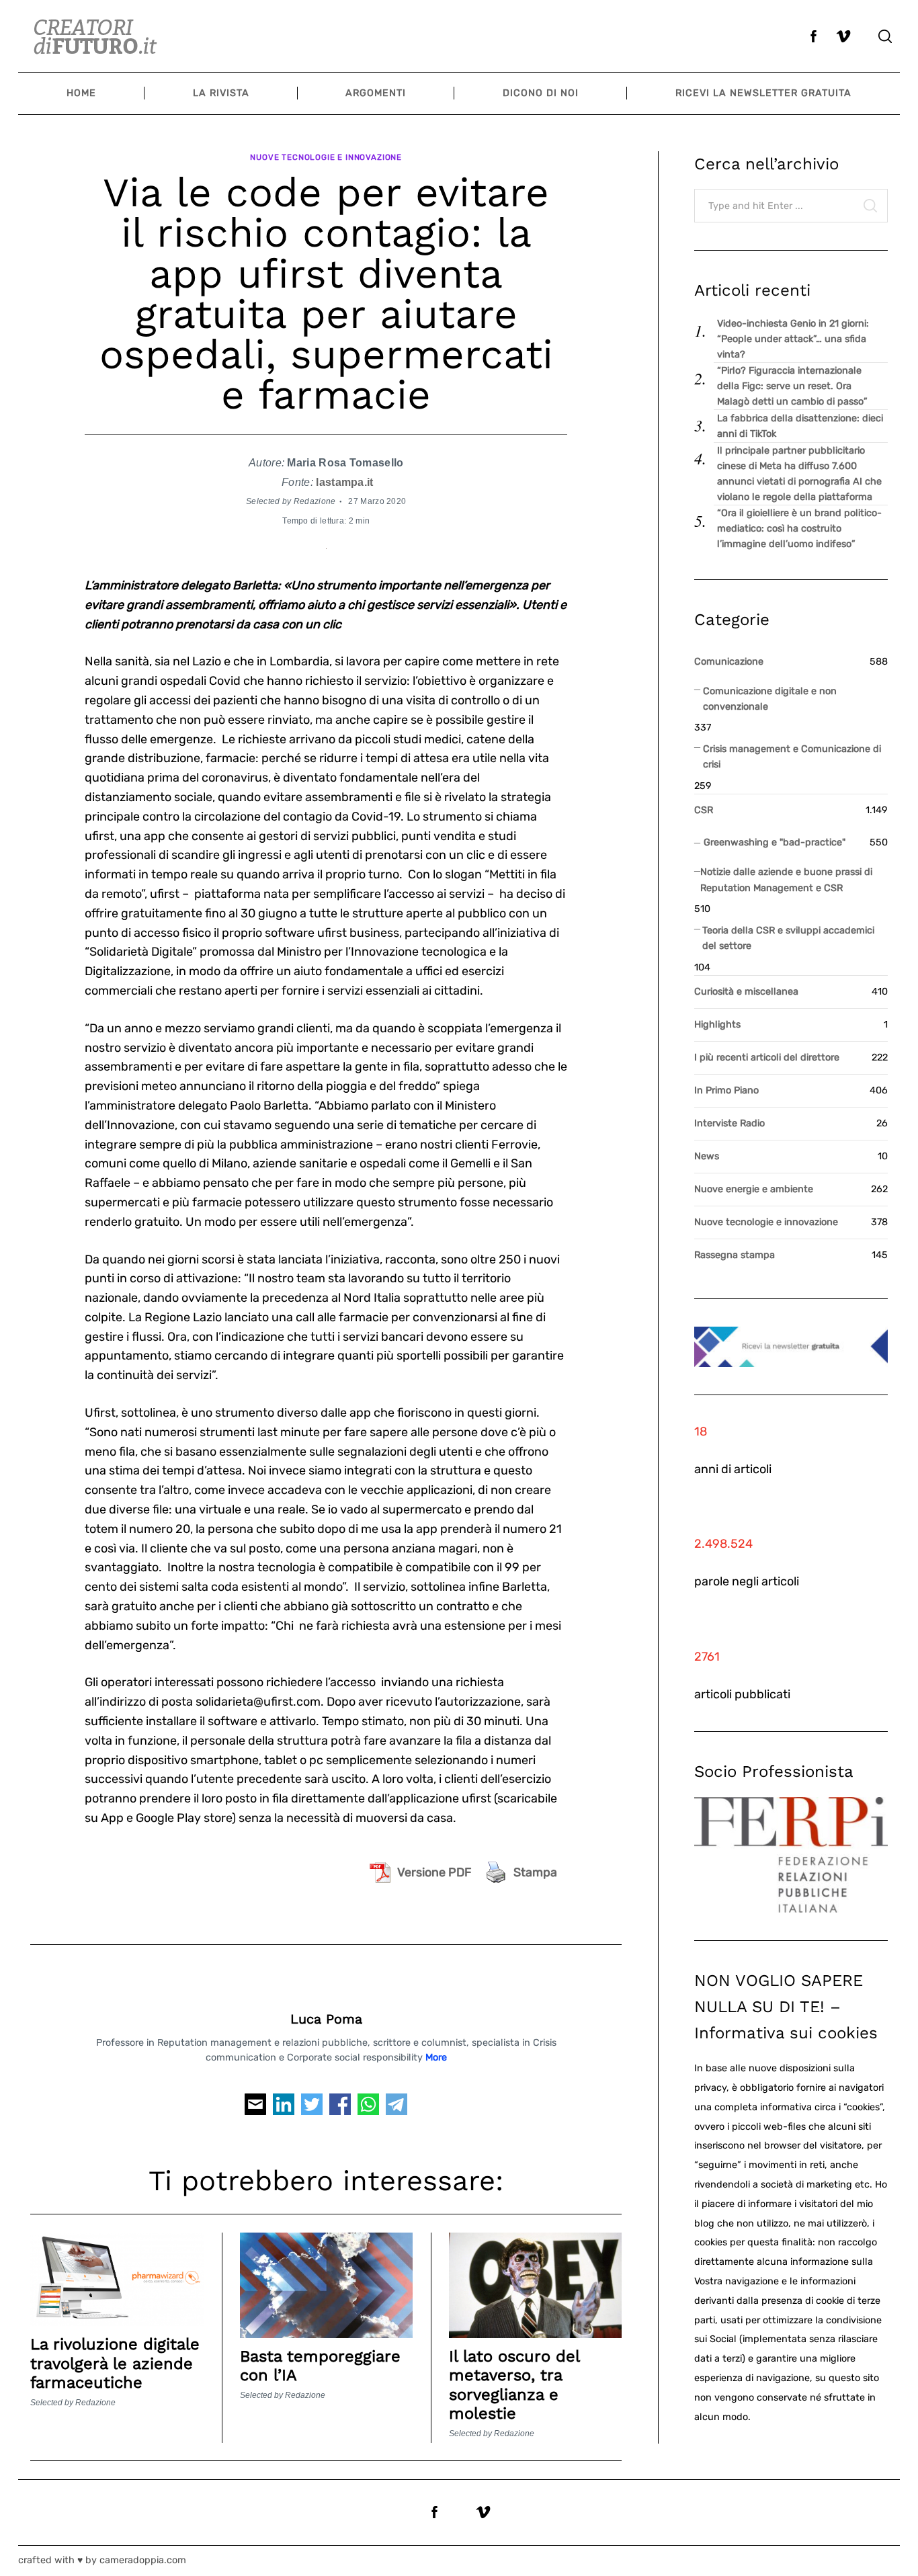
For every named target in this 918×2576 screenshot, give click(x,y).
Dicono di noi (541, 93)
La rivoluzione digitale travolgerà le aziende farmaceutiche (115, 2363)
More (436, 2058)
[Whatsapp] (368, 2108)
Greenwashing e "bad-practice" (775, 842)
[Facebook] (340, 2108)
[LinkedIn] (284, 2108)
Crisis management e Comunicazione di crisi (792, 757)
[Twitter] (312, 2108)
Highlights (717, 1025)
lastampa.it (344, 482)
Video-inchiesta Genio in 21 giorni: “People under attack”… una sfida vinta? (793, 339)
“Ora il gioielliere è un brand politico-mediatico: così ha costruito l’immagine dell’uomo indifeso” (799, 529)
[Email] (255, 2108)
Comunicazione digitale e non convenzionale (770, 699)
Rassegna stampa (735, 1255)
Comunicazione (729, 662)
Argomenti (376, 93)
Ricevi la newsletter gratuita (763, 93)
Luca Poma (326, 2019)
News (707, 1156)
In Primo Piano (726, 1090)
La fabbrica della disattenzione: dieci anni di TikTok (800, 426)
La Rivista (221, 93)
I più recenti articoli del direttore (767, 1057)
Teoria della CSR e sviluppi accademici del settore (788, 938)
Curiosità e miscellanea (746, 992)
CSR (704, 810)
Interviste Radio (729, 1123)
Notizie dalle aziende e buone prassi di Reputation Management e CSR (786, 880)
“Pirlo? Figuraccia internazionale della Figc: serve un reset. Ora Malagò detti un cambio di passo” (792, 386)
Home (81, 93)
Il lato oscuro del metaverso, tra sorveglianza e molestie (514, 2385)
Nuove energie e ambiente (754, 1189)
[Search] (885, 36)
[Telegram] (397, 2108)
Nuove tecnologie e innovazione (326, 157)
